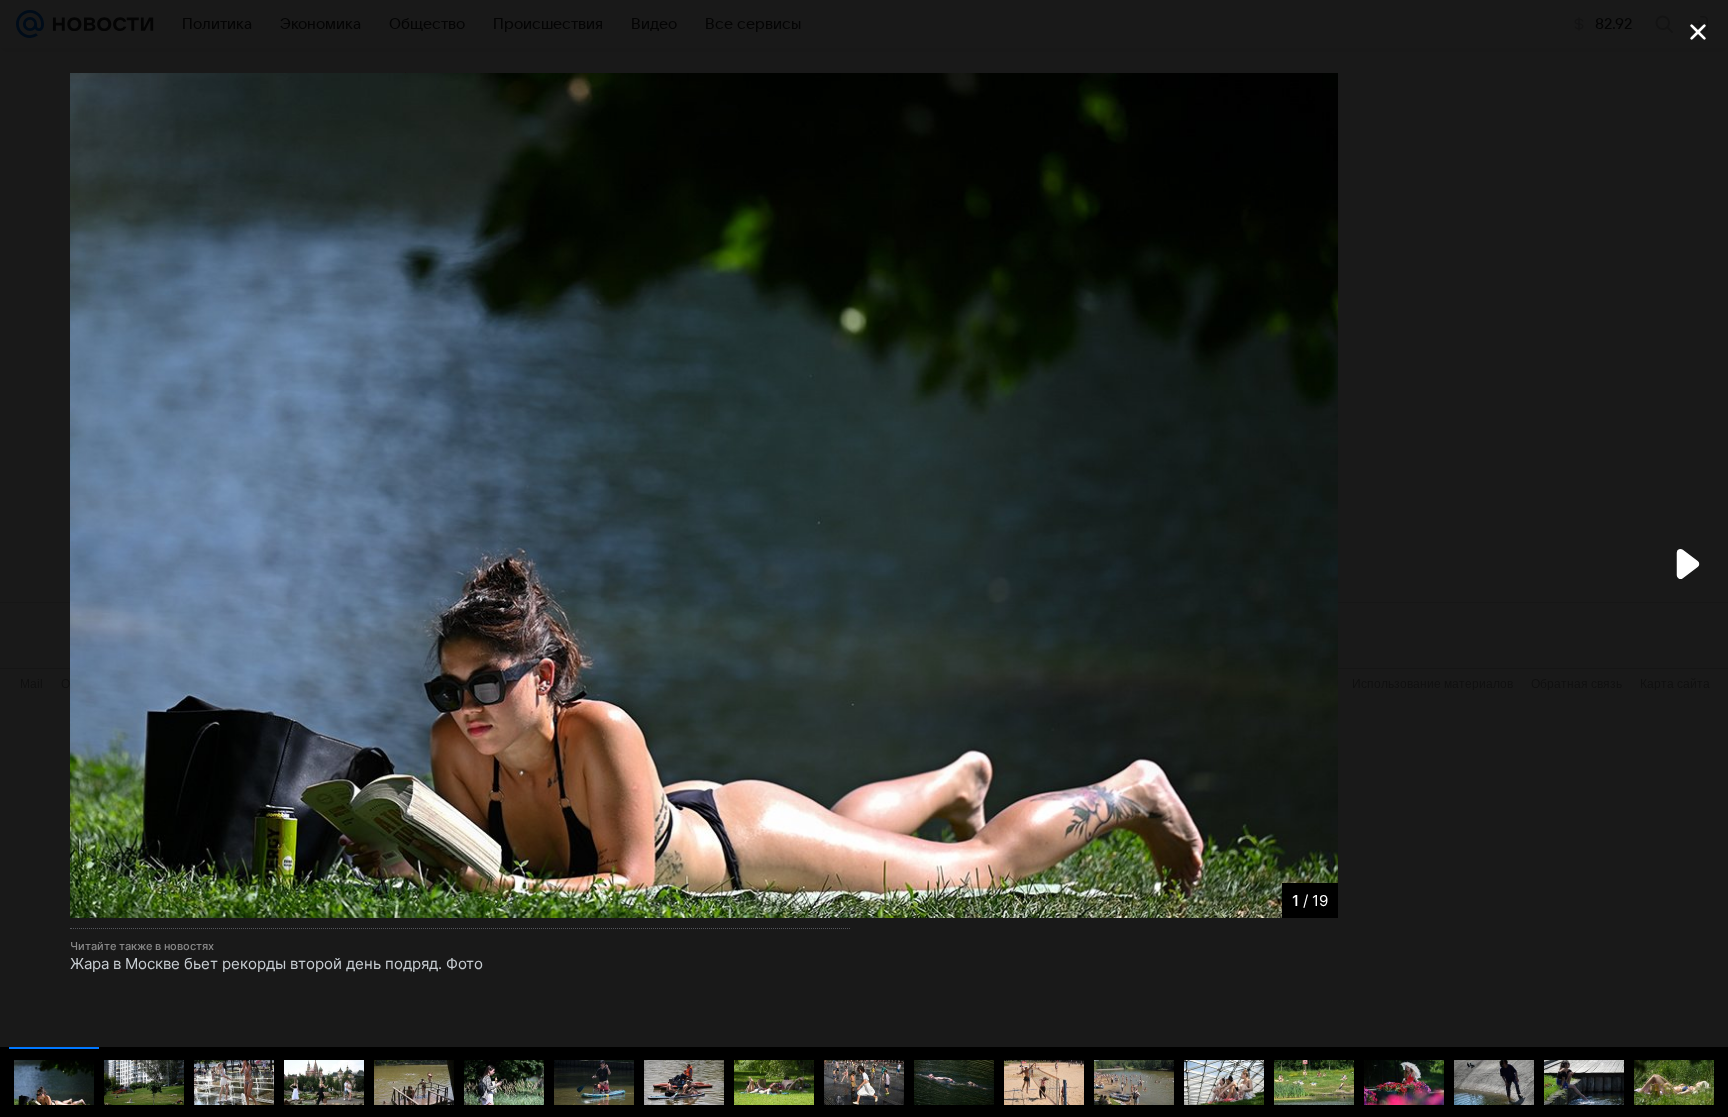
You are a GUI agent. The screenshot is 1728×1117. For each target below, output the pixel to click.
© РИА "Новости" (130, 900)
